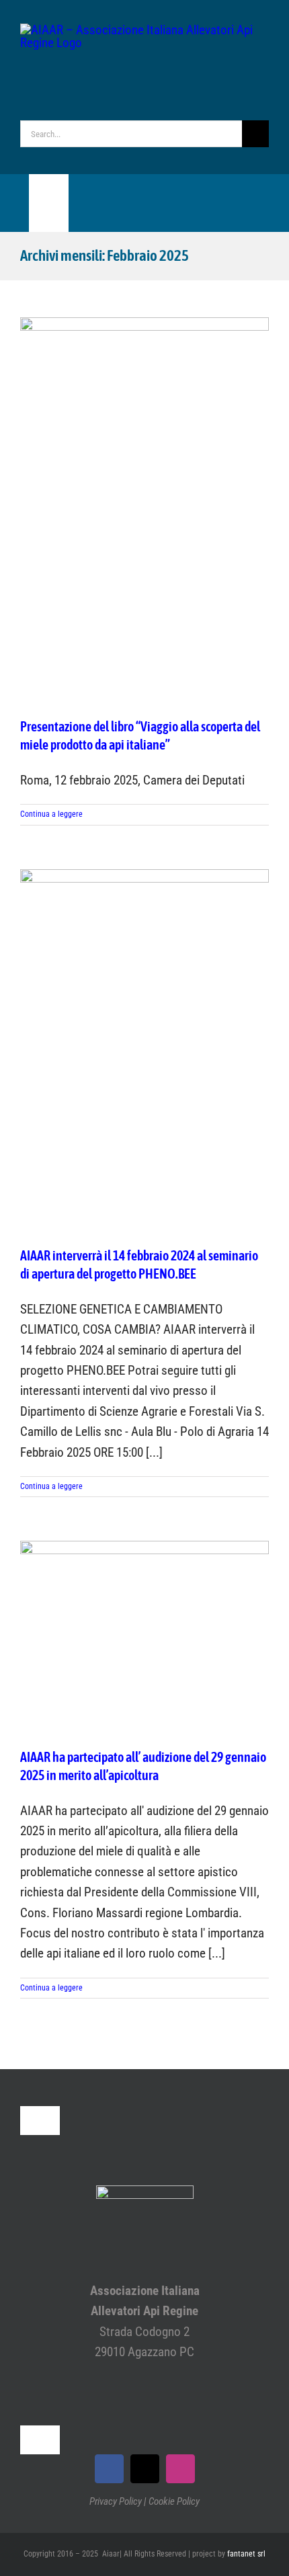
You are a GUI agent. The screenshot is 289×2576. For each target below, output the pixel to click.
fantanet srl (246, 2554)
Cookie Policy (174, 2501)
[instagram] (180, 2469)
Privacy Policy (116, 2501)
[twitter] (145, 2469)
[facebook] (109, 2469)
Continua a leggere (51, 814)
